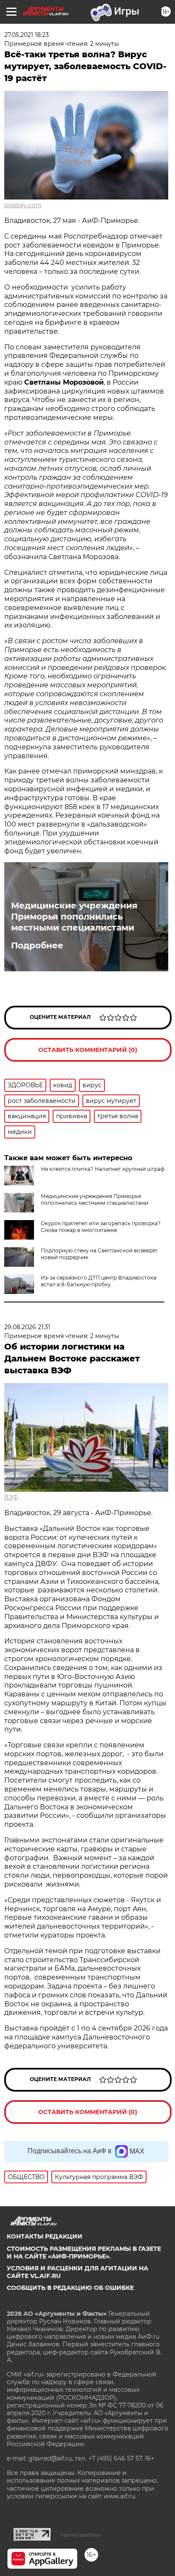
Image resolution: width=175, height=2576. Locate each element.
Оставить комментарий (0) (88, 1050)
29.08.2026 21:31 (27, 1327)
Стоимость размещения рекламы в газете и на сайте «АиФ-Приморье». (84, 2253)
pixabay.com (23, 205)
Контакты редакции (45, 2236)
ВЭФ (11, 1497)
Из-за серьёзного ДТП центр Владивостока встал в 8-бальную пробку (99, 1281)
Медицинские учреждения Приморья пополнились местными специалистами (74, 917)
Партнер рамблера (80, 2535)
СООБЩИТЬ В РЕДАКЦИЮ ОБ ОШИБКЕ (70, 2288)
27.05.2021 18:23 (27, 35)
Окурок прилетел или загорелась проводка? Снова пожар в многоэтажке (101, 1227)
